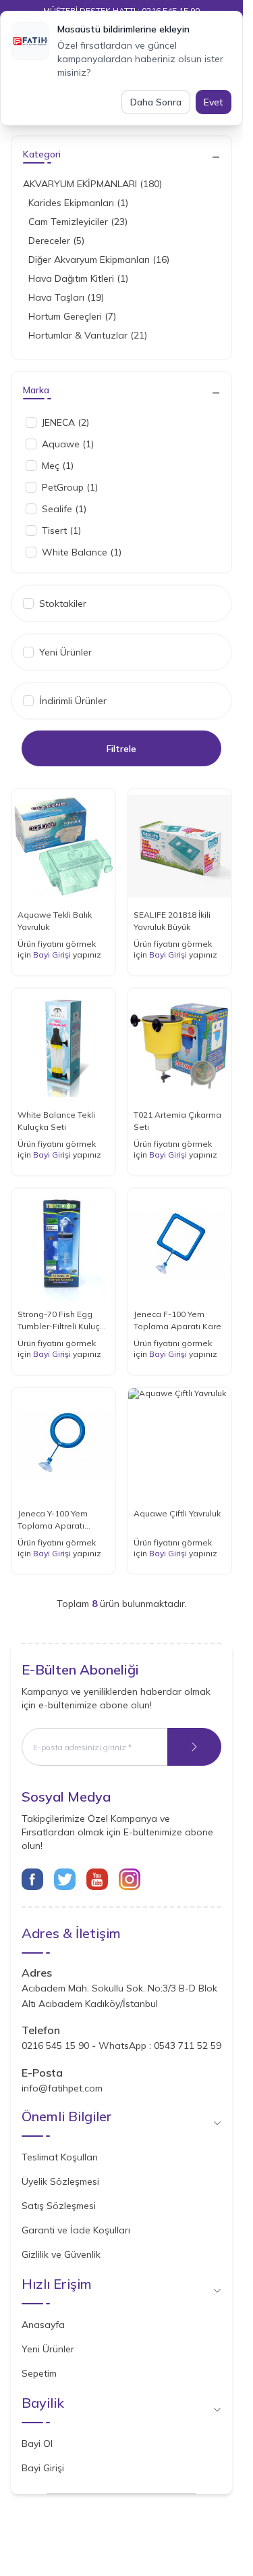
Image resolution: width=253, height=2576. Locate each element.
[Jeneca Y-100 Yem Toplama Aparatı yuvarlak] (63, 1444)
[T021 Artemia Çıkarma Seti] (179, 1045)
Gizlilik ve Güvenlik (61, 2254)
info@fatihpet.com (62, 2088)
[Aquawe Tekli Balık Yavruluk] (63, 846)
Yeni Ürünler (48, 2349)
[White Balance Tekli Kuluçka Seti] (63, 1045)
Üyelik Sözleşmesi (60, 2181)
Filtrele (121, 749)
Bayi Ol (37, 2444)
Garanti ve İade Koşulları (76, 2230)
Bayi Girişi (52, 955)
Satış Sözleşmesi (59, 2206)
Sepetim (39, 2373)
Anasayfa (43, 2325)
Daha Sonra (156, 102)
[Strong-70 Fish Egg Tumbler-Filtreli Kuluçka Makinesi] (63, 1245)
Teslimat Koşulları (60, 2157)
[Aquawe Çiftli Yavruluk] (179, 1444)
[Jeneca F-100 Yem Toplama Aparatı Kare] (179, 1245)
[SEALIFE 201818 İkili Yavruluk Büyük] (179, 846)
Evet (214, 102)
